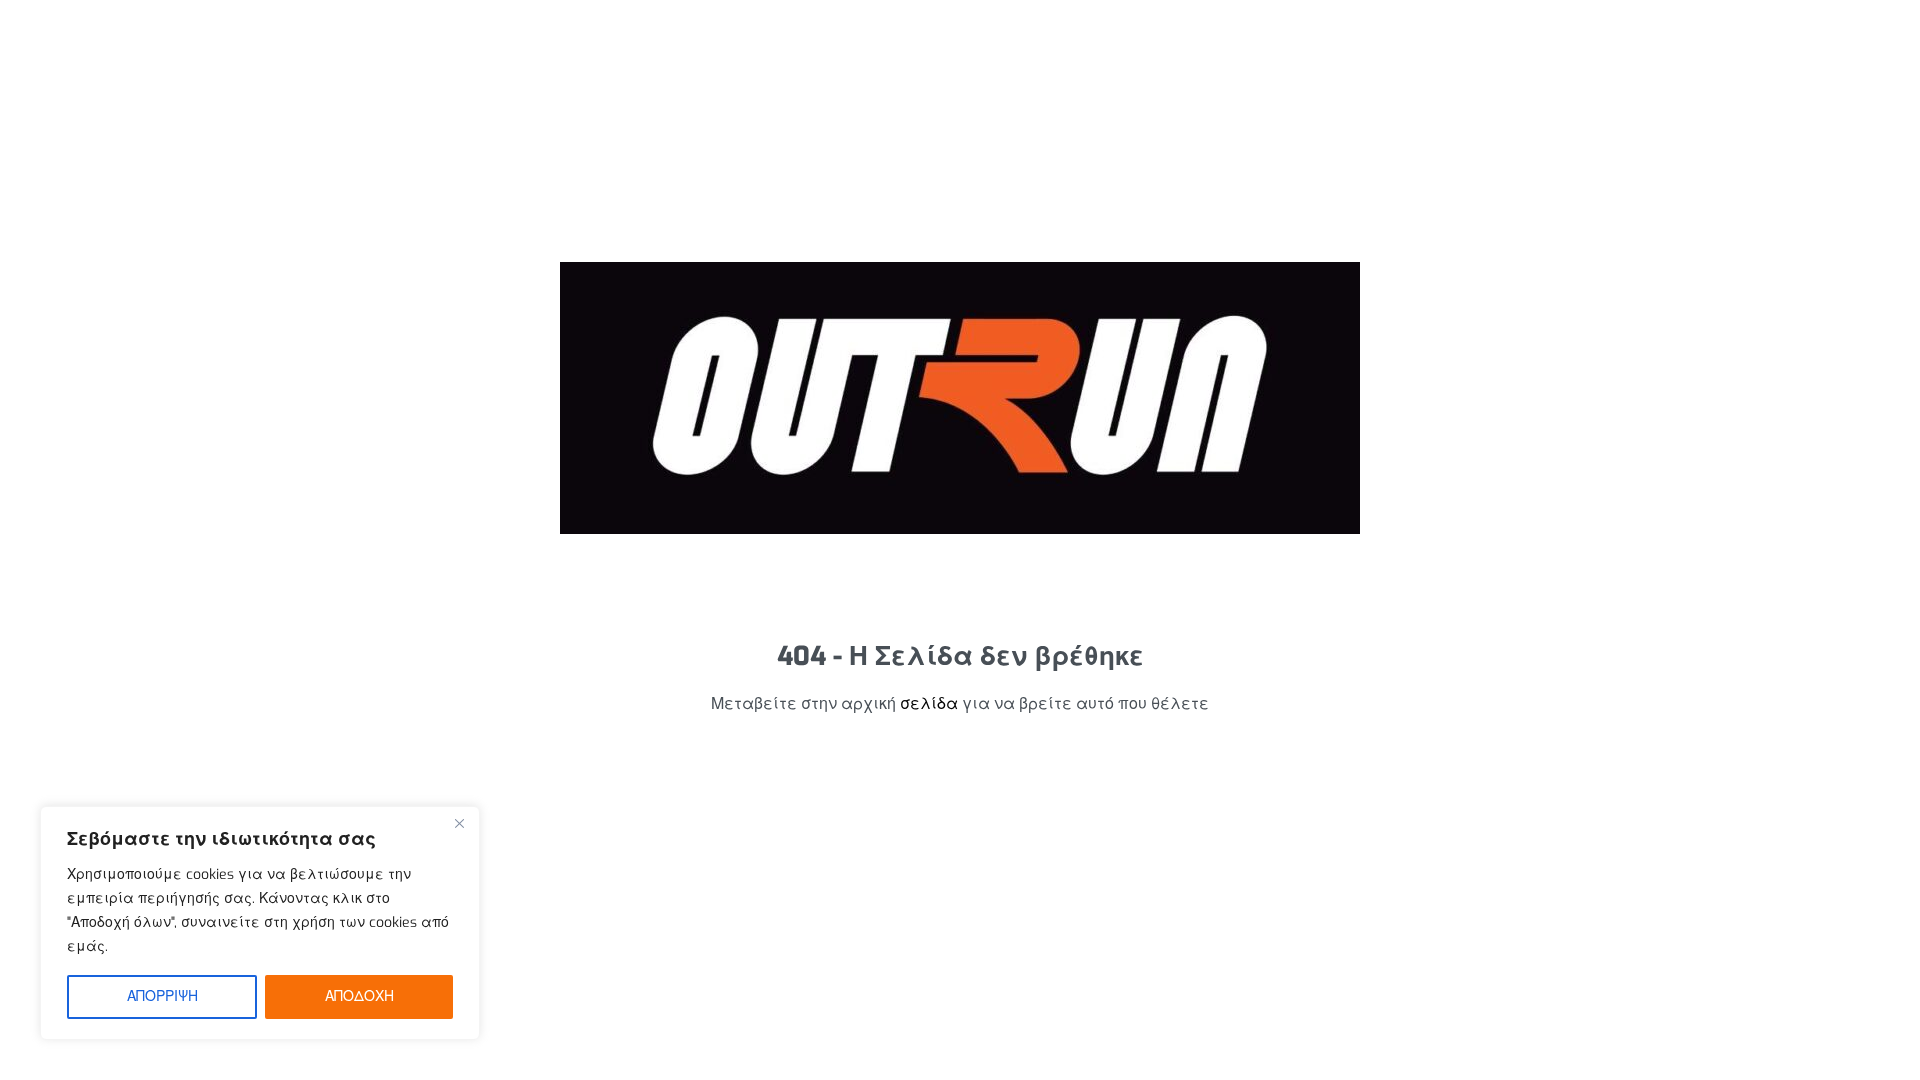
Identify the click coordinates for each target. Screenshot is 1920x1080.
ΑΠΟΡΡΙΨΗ (162, 996)
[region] (260, 923)
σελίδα (929, 703)
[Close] (459, 823)
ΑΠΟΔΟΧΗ (359, 996)
